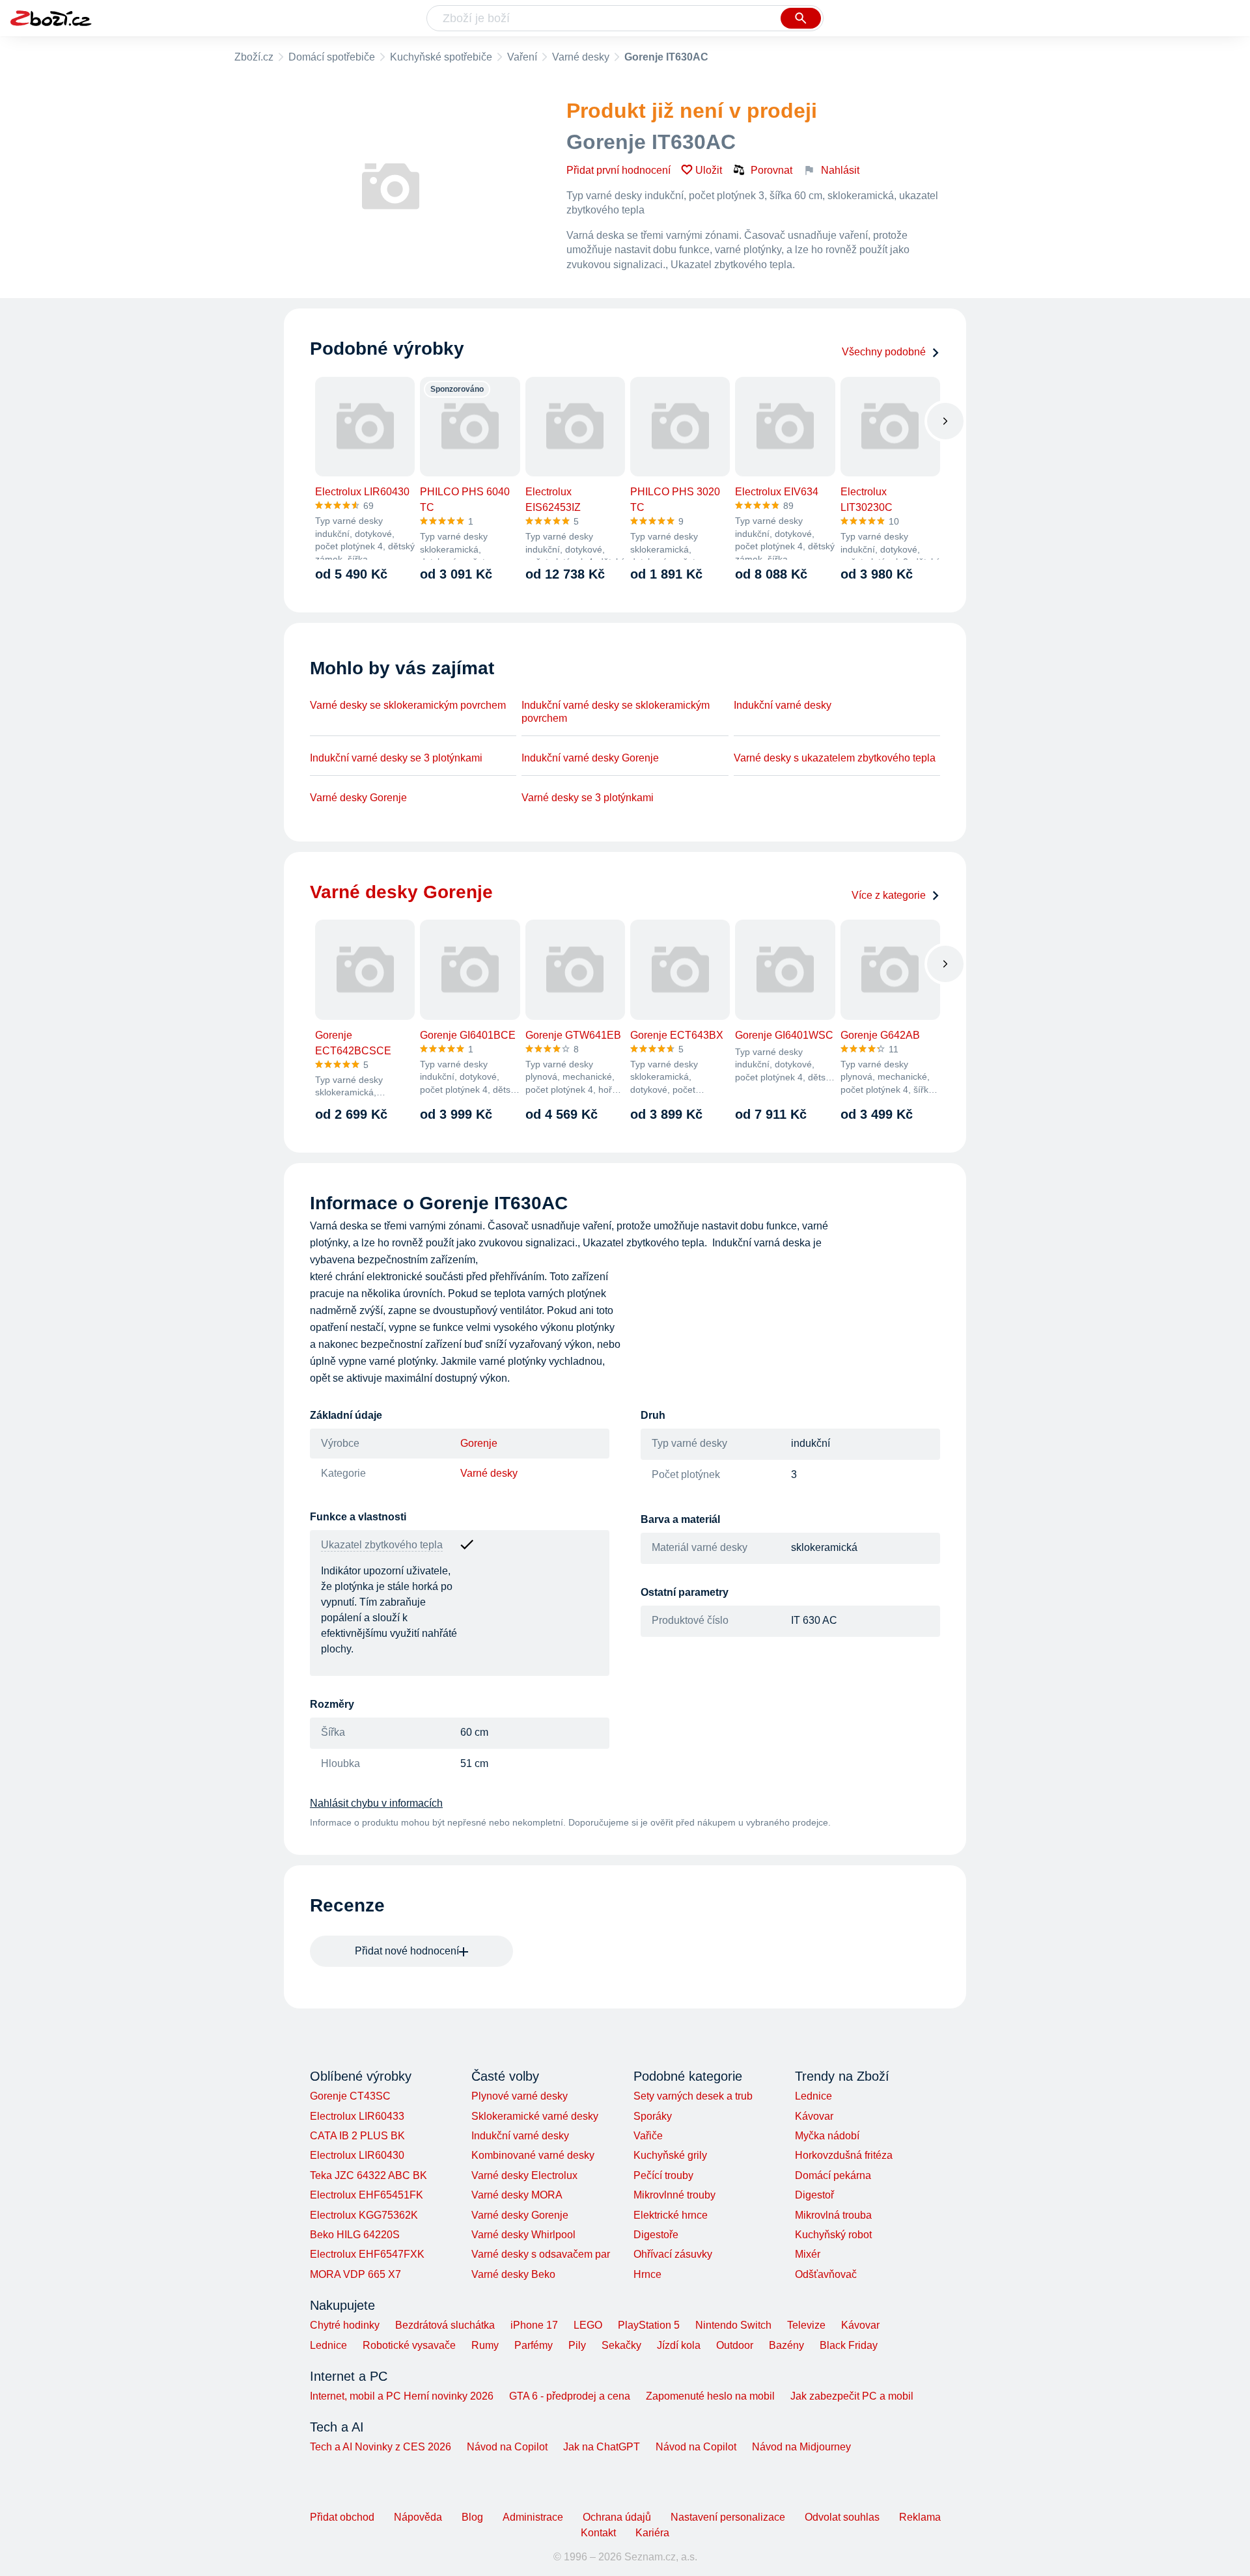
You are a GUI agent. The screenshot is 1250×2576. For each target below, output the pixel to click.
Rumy (485, 2345)
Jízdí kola (679, 2345)
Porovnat (771, 170)
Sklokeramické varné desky (535, 2116)
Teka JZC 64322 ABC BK (368, 2175)
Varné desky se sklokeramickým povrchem (408, 705)
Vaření (522, 57)
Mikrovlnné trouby (674, 2195)
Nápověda (418, 2517)
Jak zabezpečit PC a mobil (852, 2396)
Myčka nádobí (827, 2136)
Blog (472, 2517)
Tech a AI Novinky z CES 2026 (381, 2447)
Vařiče (648, 2136)
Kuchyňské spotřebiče (441, 57)
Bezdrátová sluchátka (445, 2325)
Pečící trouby (663, 2175)
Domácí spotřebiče (332, 57)
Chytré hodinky (345, 2325)
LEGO (588, 2325)
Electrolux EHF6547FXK (367, 2254)
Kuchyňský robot (833, 2235)
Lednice (813, 2096)
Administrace (533, 2517)
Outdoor (735, 2345)
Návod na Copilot (507, 2447)
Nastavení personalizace (728, 2517)
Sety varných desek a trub (693, 2096)
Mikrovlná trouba (833, 2215)
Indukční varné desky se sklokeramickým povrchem (616, 712)
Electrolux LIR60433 (357, 2116)
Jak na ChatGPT (602, 2447)
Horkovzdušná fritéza (844, 2155)
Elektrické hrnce (671, 2215)
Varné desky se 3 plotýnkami (588, 798)
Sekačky (621, 2345)
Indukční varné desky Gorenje (590, 758)
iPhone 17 (534, 2325)
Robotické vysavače (409, 2345)
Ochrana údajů (617, 2517)
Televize (806, 2325)
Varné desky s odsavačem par (541, 2254)
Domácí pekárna (833, 2175)
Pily (577, 2345)
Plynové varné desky (520, 2096)
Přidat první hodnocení (618, 170)
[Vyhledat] (801, 18)
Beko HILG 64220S (355, 2235)
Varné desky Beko (513, 2274)
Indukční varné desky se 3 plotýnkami (396, 758)
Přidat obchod (342, 2517)
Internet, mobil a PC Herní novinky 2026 (402, 2396)
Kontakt (598, 2533)
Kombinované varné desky (533, 2155)
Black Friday (849, 2345)
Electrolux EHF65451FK (367, 2195)
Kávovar (814, 2116)
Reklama (920, 2517)
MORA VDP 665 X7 (355, 2274)
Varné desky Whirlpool (523, 2235)
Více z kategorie (889, 895)
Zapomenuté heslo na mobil (710, 2396)
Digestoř (814, 2195)
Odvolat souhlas (842, 2517)
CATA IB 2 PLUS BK (357, 2136)
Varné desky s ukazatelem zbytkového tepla (835, 758)
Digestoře (656, 2235)
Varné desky (581, 57)
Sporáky (653, 2116)
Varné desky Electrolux (524, 2175)
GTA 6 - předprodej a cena (570, 2396)
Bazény (786, 2345)
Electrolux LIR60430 (357, 2155)
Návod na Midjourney (801, 2447)
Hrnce (647, 2274)
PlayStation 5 (649, 2325)
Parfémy (534, 2345)
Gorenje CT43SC (350, 2096)
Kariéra (652, 2533)
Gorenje (479, 1443)
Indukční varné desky (783, 705)
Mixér (808, 2254)
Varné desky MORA (517, 2195)
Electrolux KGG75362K (364, 2215)
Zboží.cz (254, 57)
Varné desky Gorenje (358, 798)
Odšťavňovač (826, 2274)
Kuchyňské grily (670, 2155)
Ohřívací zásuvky (673, 2254)
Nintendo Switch (733, 2325)
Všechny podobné (884, 352)
